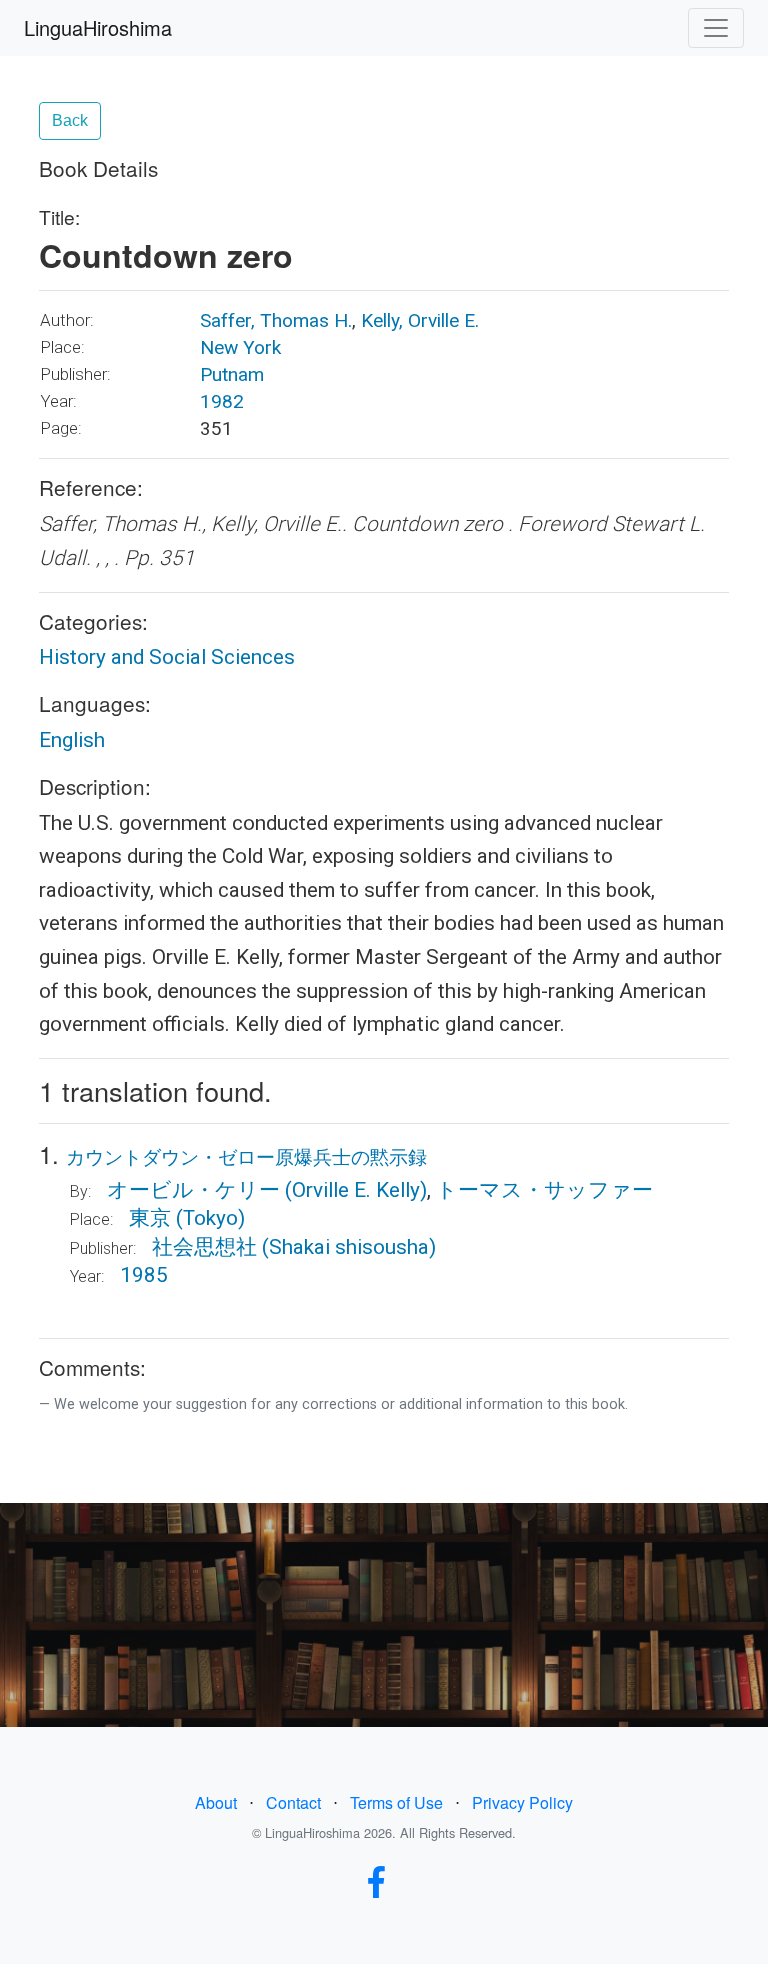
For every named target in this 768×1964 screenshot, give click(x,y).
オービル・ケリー (193, 1190)
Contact (293, 1802)
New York (240, 347)
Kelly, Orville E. (420, 320)
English (72, 740)
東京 (150, 1218)
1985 (144, 1275)
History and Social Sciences (167, 657)
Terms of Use (396, 1802)
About (216, 1802)
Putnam (232, 374)
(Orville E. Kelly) (356, 1190)
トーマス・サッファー (544, 1190)
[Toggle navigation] (716, 28)
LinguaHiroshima (98, 27)
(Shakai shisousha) (349, 1247)
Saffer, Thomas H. (276, 320)
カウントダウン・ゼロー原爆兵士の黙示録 (246, 1155)
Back (70, 120)
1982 (222, 401)
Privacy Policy (522, 1802)
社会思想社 (204, 1247)
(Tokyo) (210, 1218)
